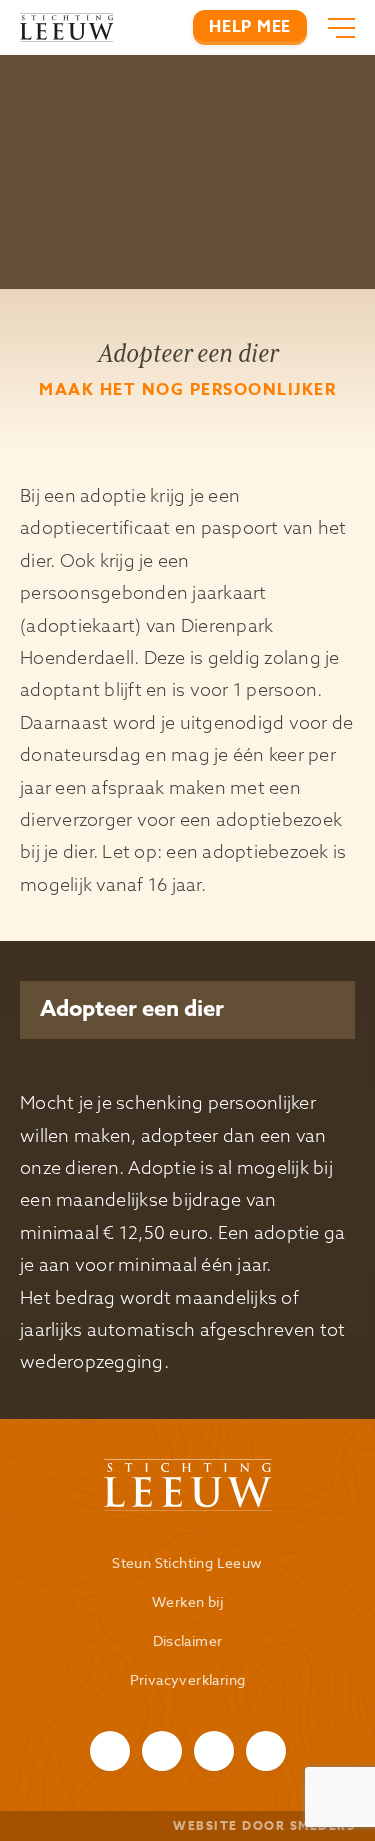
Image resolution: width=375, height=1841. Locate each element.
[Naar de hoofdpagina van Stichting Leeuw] (67, 27)
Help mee (250, 27)
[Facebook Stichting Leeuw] (110, 1751)
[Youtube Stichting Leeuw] (214, 1751)
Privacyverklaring (188, 1679)
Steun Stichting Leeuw (187, 1562)
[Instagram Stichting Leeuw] (162, 1751)
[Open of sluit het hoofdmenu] (336, 27)
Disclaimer (188, 1640)
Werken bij (187, 1601)
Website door (264, 1825)
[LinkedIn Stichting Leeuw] (266, 1751)
